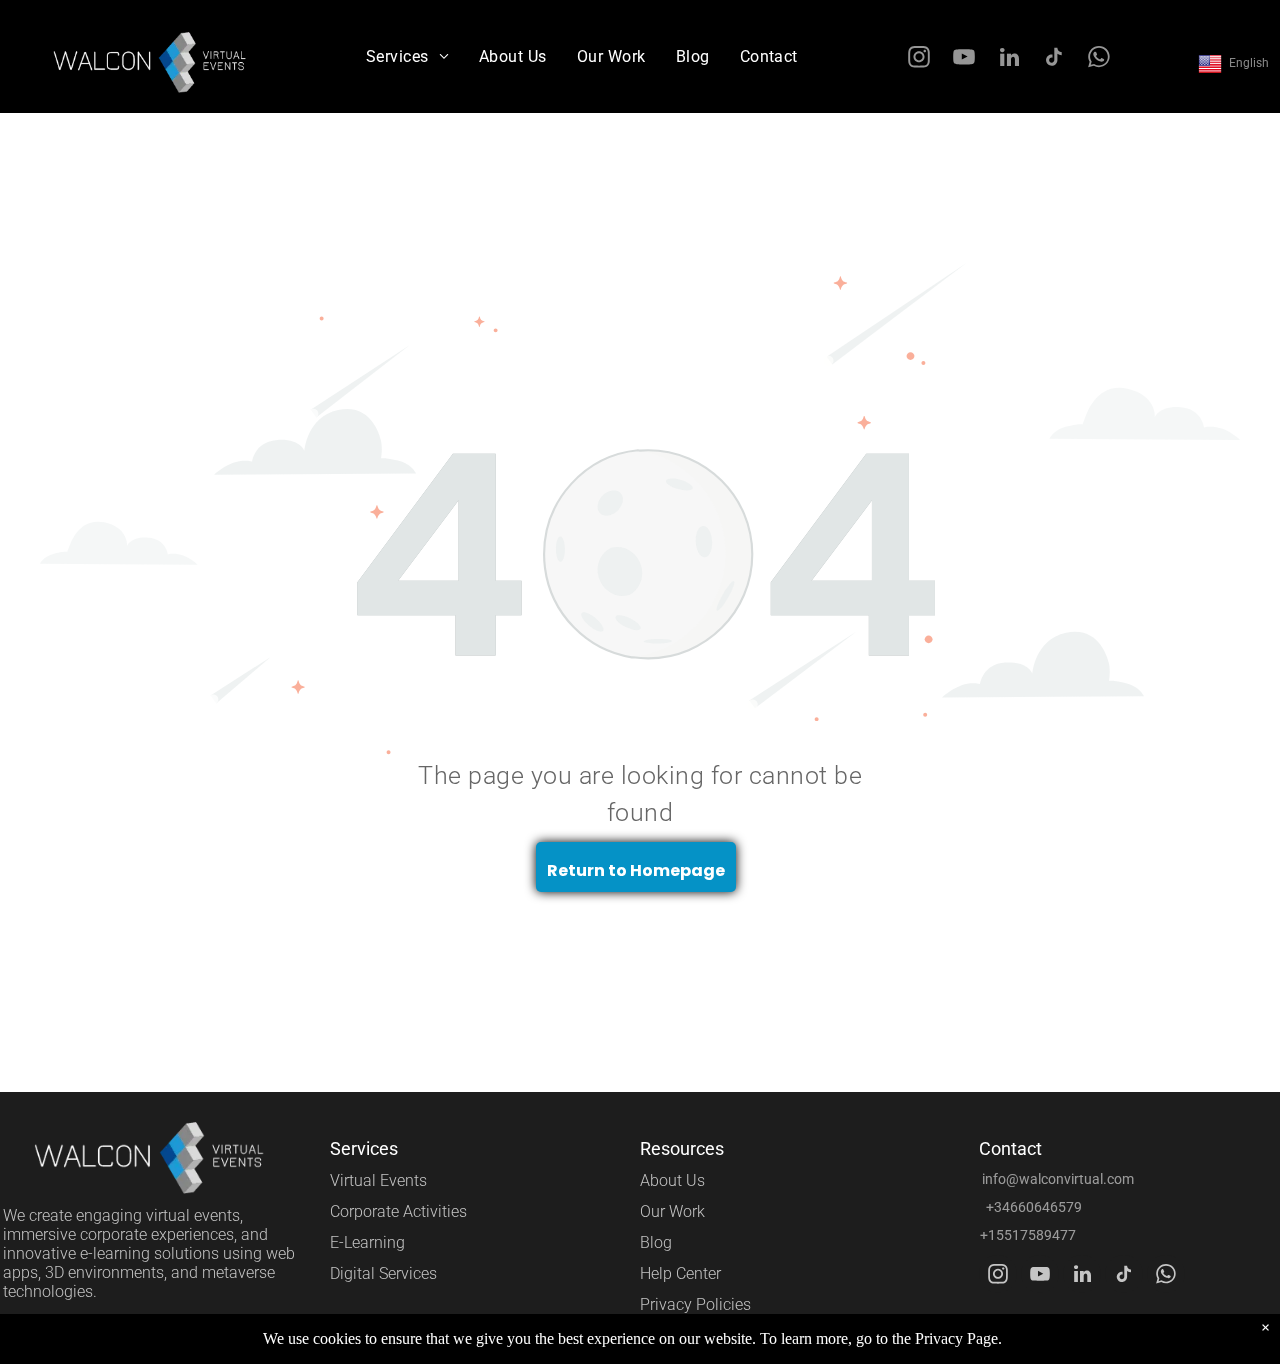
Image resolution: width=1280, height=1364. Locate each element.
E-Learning (367, 1242)
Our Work (672, 1211)
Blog (656, 1242)
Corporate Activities (398, 1211)
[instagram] (919, 60)
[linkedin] (1009, 60)
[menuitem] (407, 56)
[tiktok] (1054, 60)
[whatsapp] (1099, 60)
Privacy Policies (695, 1304)
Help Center (680, 1273)
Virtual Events (378, 1180)
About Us (672, 1180)
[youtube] (964, 60)
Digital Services (383, 1273)
